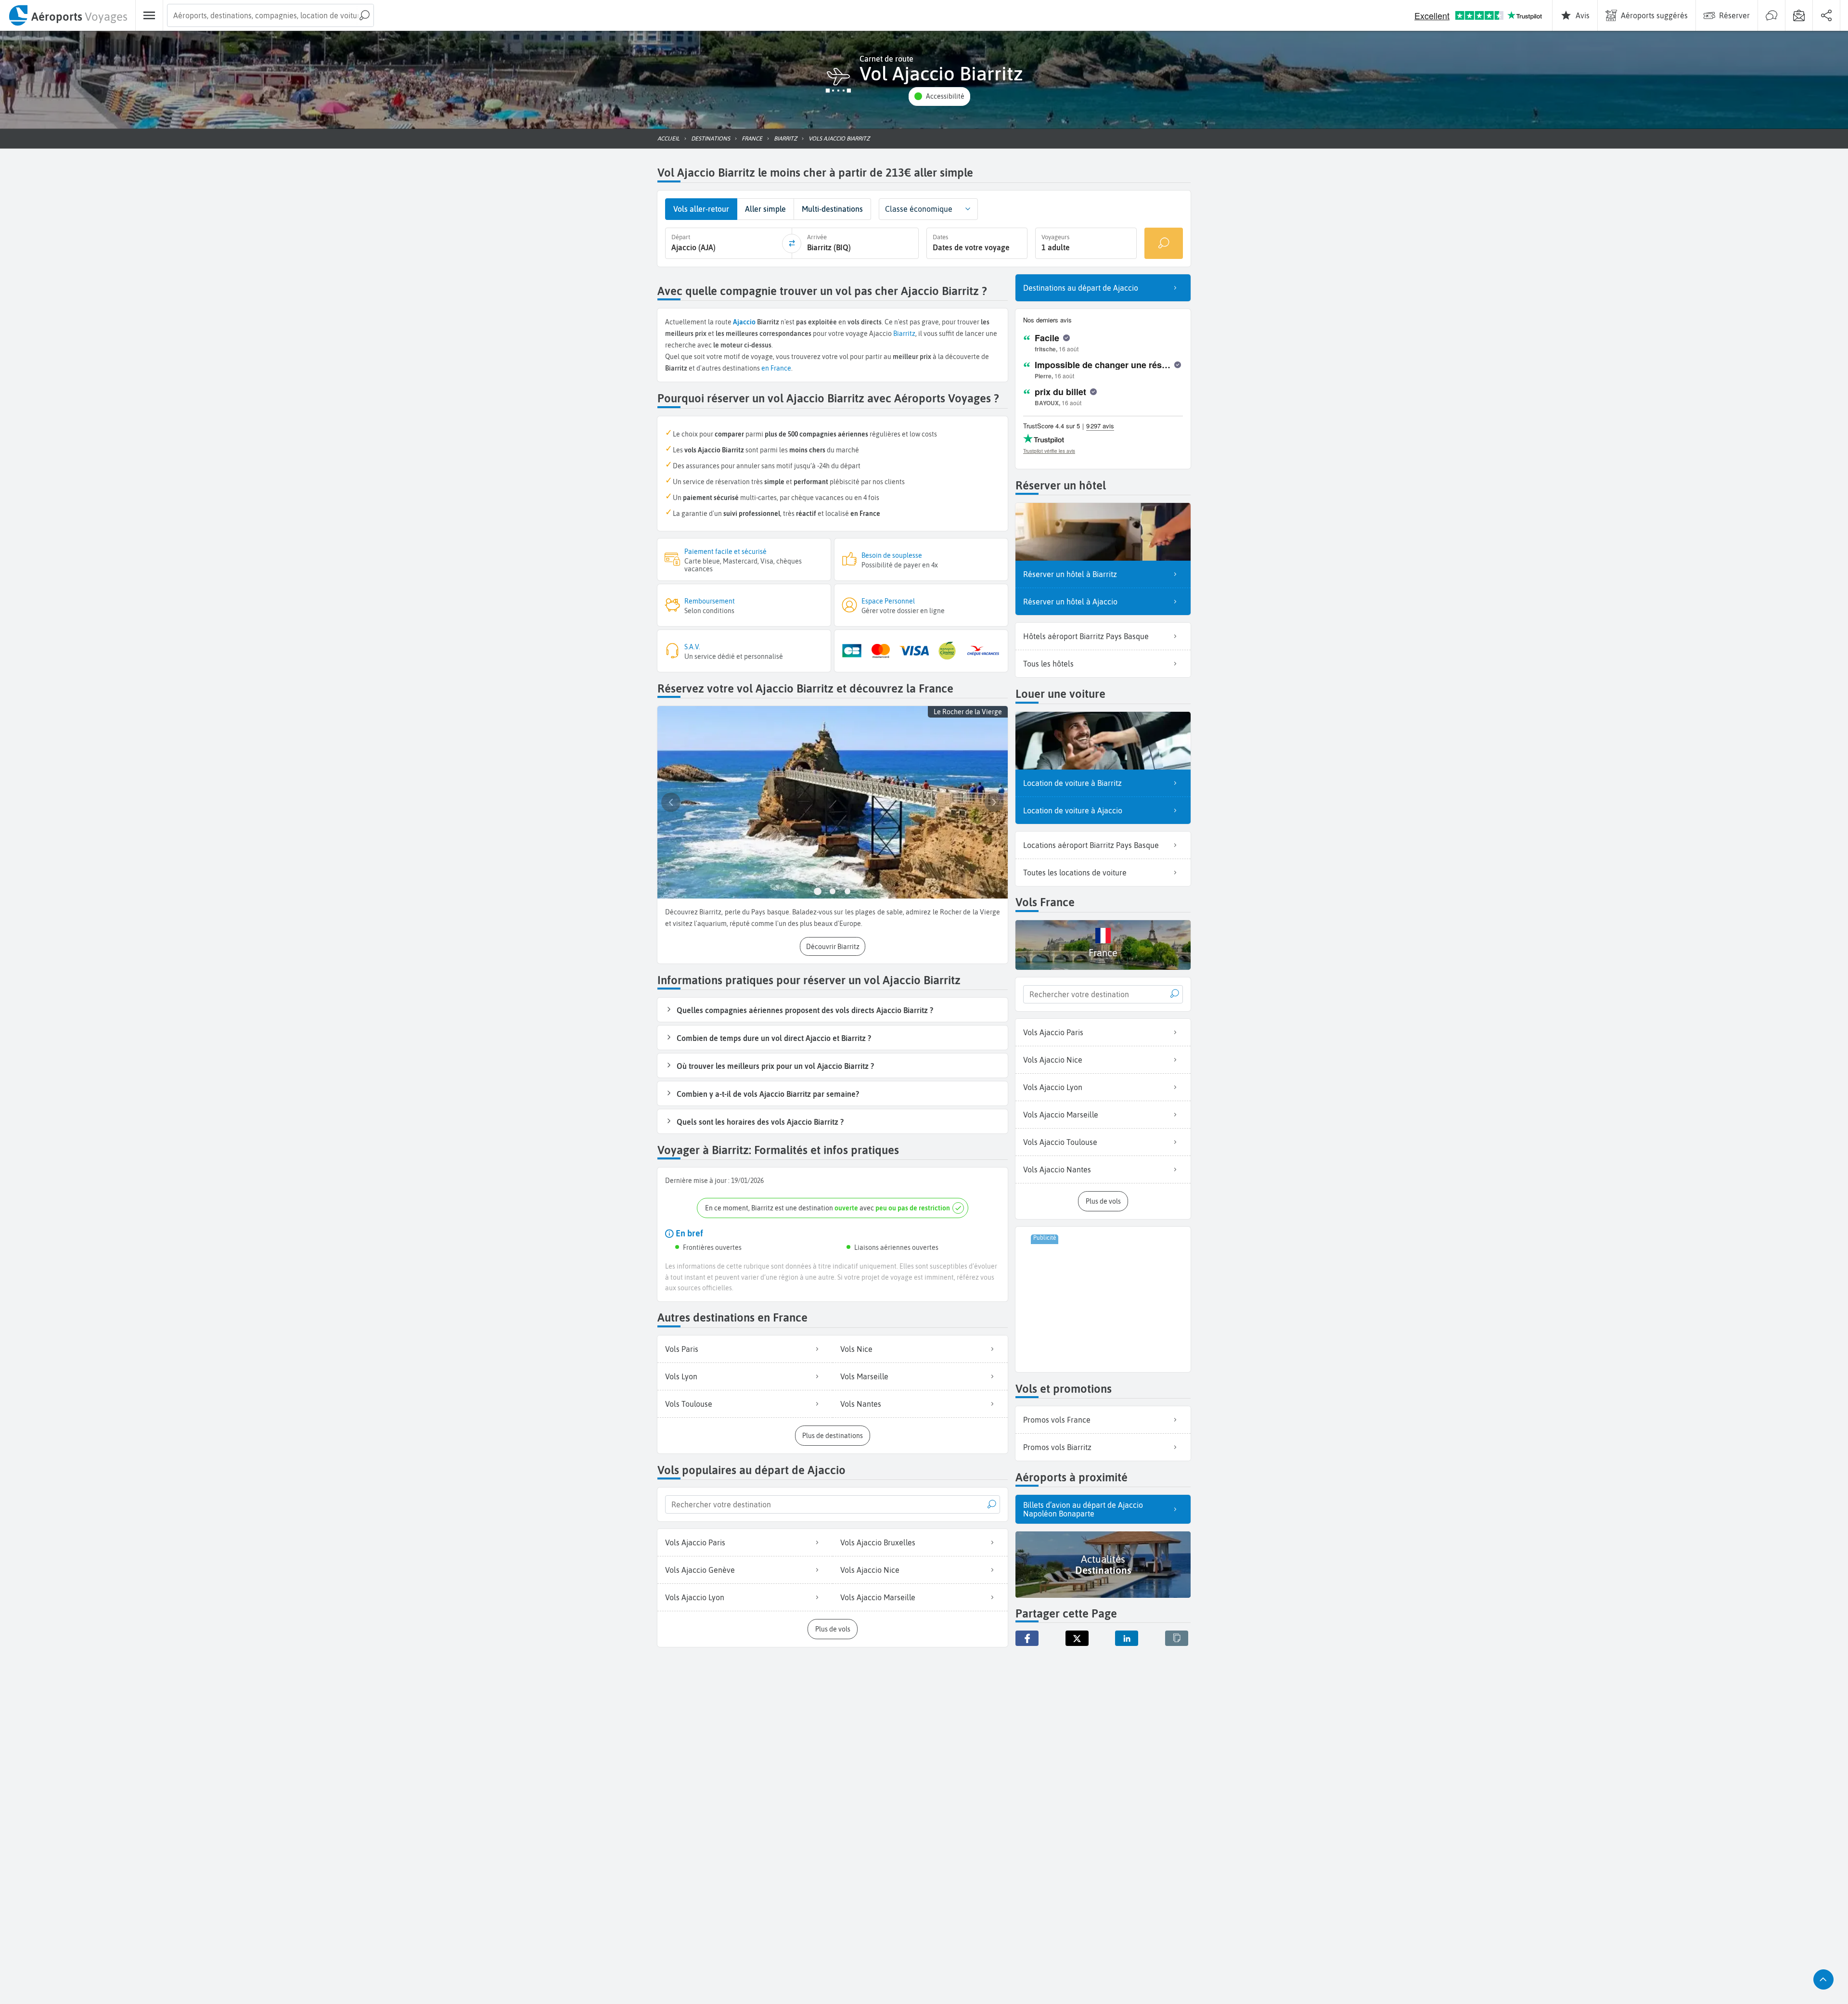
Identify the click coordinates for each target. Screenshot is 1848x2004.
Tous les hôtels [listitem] (1048, 664)
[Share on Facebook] (1027, 1638)
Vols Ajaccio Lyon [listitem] (695, 1597)
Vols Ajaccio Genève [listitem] (700, 1570)
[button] (939, 96)
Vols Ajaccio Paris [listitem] (695, 1542)
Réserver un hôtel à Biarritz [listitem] (1070, 574)
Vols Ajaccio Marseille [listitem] (878, 1597)
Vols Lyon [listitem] (681, 1376)
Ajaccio (744, 322)
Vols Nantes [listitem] (861, 1404)
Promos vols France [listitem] (1057, 1420)
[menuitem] (68, 15)
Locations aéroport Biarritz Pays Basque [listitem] (1091, 845)
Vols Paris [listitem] (682, 1349)
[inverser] (792, 244)
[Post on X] (1077, 1638)
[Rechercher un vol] (1164, 243)
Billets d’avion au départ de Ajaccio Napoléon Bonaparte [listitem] (1083, 1509)
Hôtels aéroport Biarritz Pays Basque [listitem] (1086, 636)
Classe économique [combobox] (919, 209)
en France (776, 368)
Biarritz (904, 334)
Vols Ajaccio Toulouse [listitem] (1060, 1142)
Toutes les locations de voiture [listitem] (1075, 873)
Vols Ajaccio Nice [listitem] (870, 1570)
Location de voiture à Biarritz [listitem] (1072, 783)
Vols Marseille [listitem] (864, 1376)
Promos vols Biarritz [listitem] (1057, 1447)
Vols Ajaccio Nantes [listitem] (1057, 1169)
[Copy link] (1177, 1638)
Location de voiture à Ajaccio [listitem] (1073, 810)
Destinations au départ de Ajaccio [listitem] (1081, 288)
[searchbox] (270, 15)
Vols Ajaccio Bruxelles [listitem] (878, 1542)
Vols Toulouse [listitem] (689, 1404)
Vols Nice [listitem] (856, 1349)
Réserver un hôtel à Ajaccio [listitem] (1070, 602)
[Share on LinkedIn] (1127, 1638)
